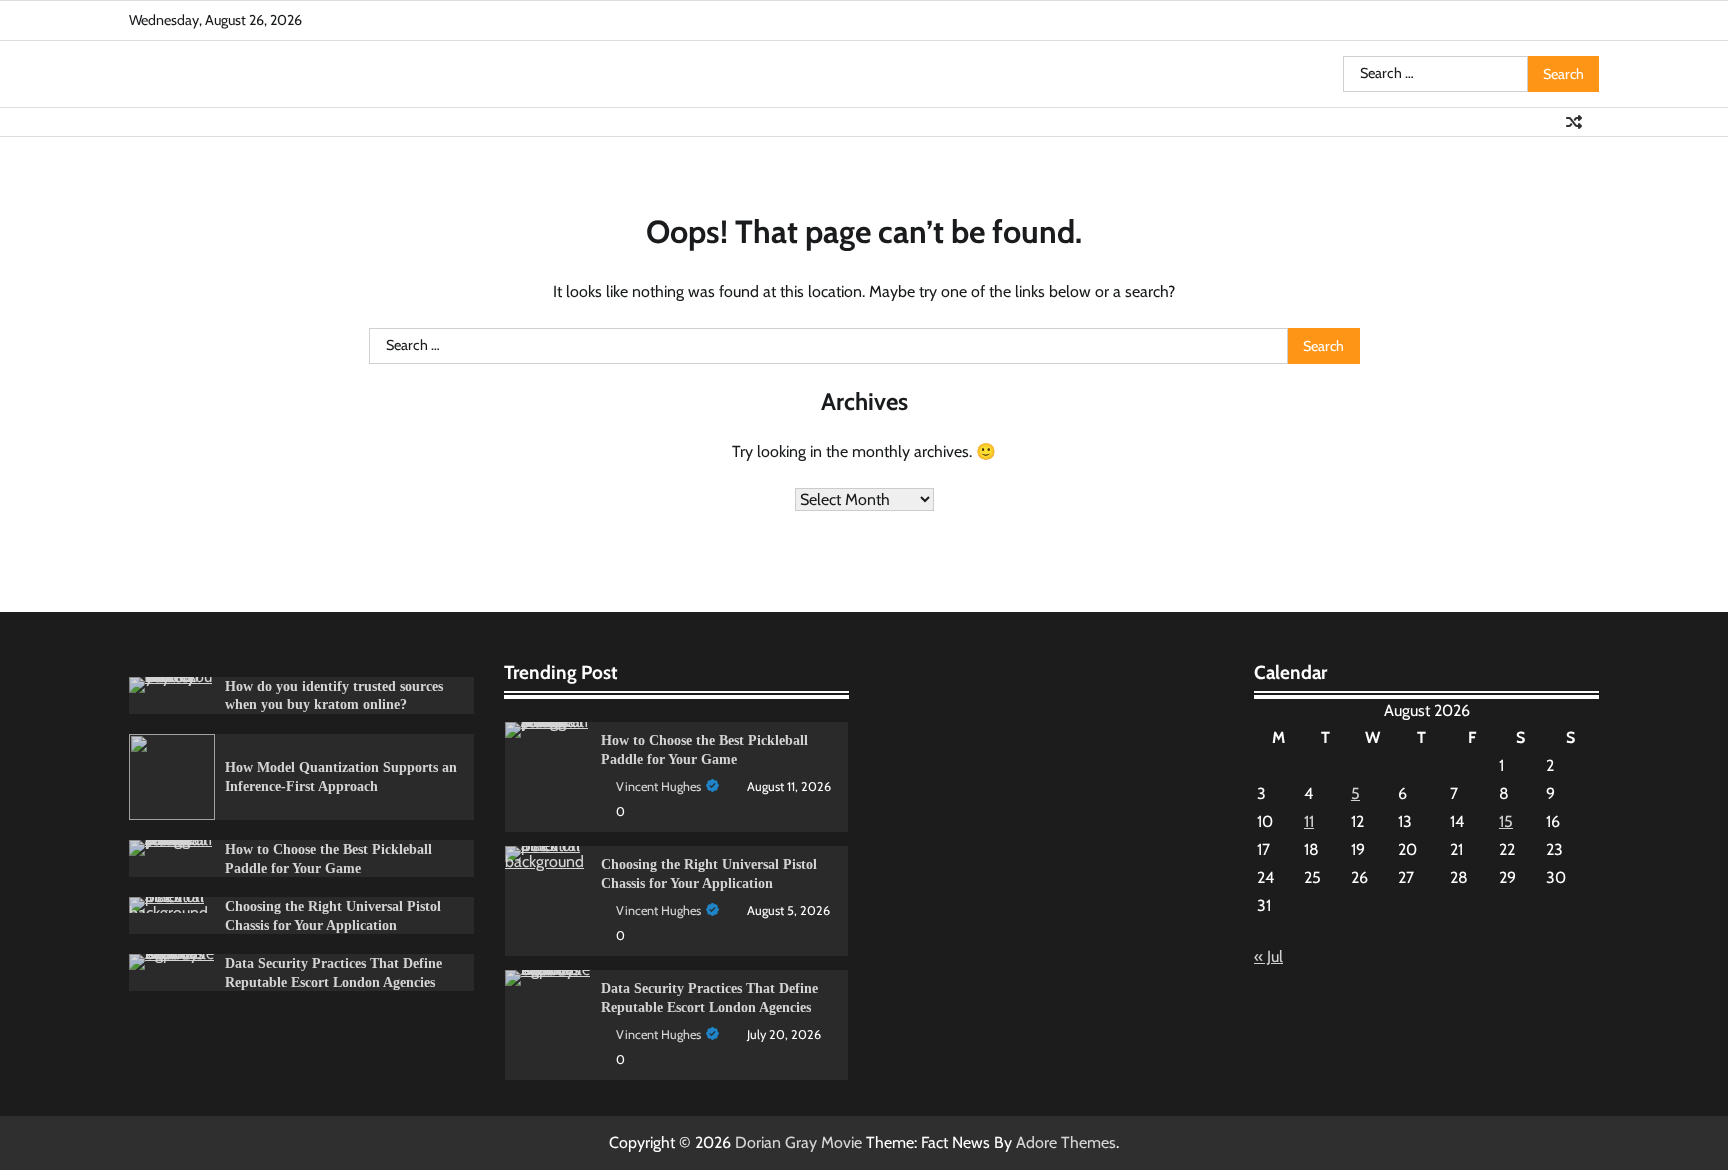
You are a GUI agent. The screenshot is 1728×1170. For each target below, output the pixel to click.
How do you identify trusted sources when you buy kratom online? (334, 695)
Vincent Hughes (658, 786)
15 (1506, 821)
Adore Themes (1066, 1142)
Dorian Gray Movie (798, 1142)
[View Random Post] (1574, 122)
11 (1309, 821)
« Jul (1268, 956)
